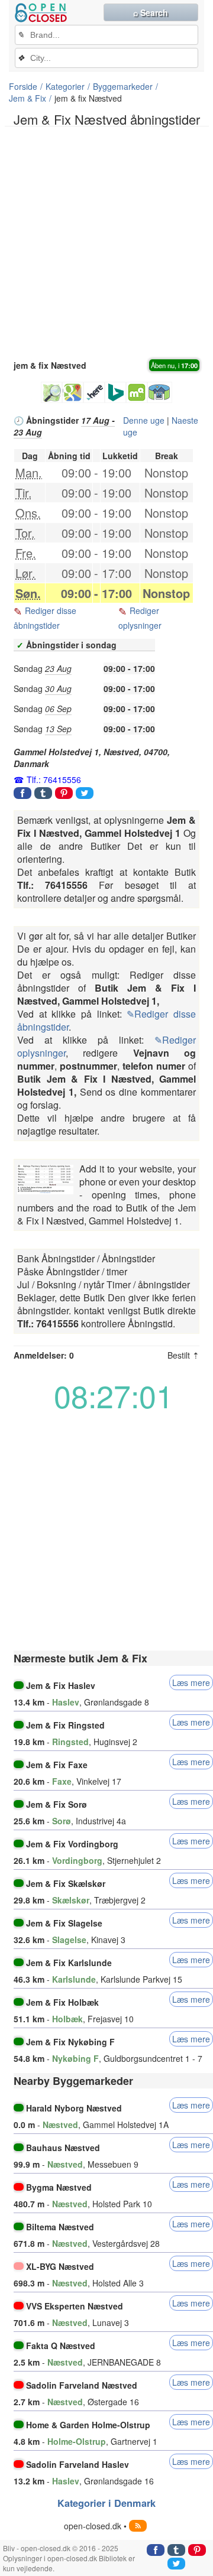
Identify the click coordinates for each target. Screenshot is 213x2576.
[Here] (94, 392)
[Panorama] (160, 392)
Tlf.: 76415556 (54, 779)
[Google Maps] (73, 392)
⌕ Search (151, 12)
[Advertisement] (106, 242)
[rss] (138, 2526)
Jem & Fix (28, 98)
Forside (23, 86)
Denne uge (144, 420)
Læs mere (191, 1682)
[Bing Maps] (115, 392)
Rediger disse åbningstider (45, 618)
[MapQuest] (137, 392)
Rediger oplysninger (140, 618)
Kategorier (65, 86)
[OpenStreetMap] (51, 392)
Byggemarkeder (123, 86)
